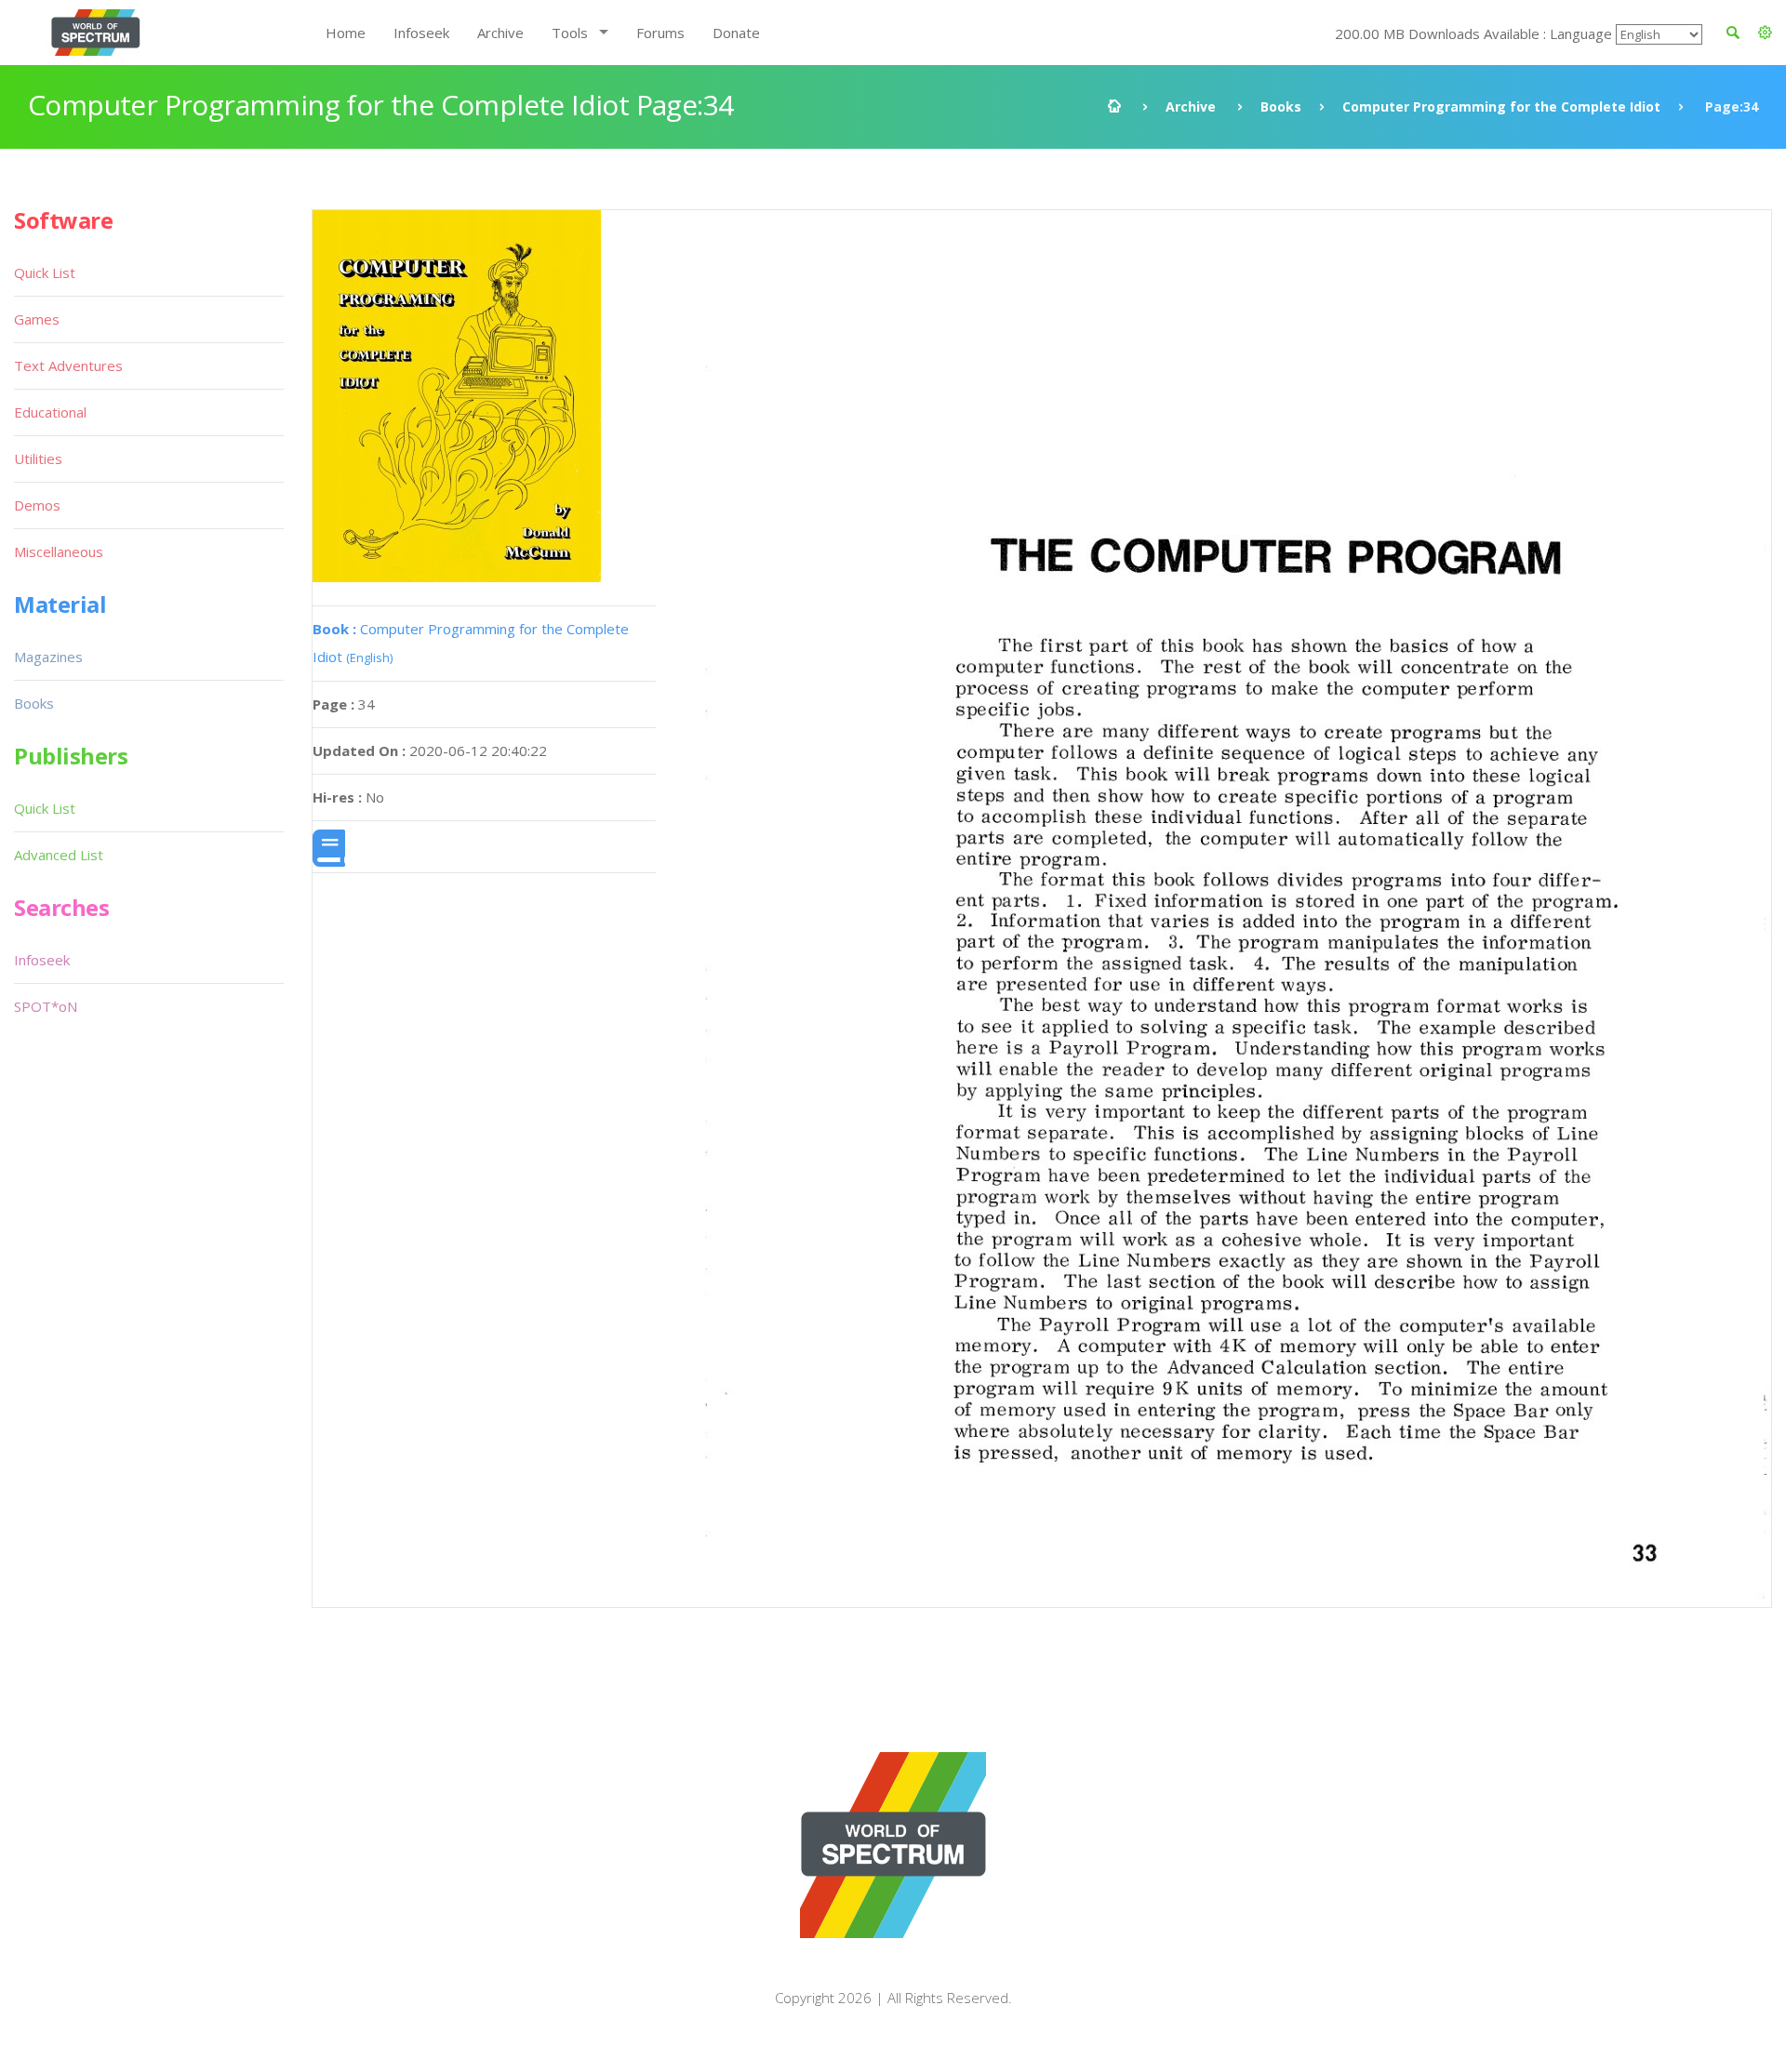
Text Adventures (68, 365)
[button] (1765, 33)
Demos (37, 505)
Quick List (45, 272)
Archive (500, 33)
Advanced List (59, 855)
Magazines (48, 657)
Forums (660, 33)
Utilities (38, 458)
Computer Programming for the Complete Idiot (1501, 106)
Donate (736, 33)
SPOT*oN (46, 1006)
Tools (570, 33)
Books (1281, 106)
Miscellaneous (59, 551)
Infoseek (421, 33)
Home (346, 33)
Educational (50, 412)
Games (37, 319)
